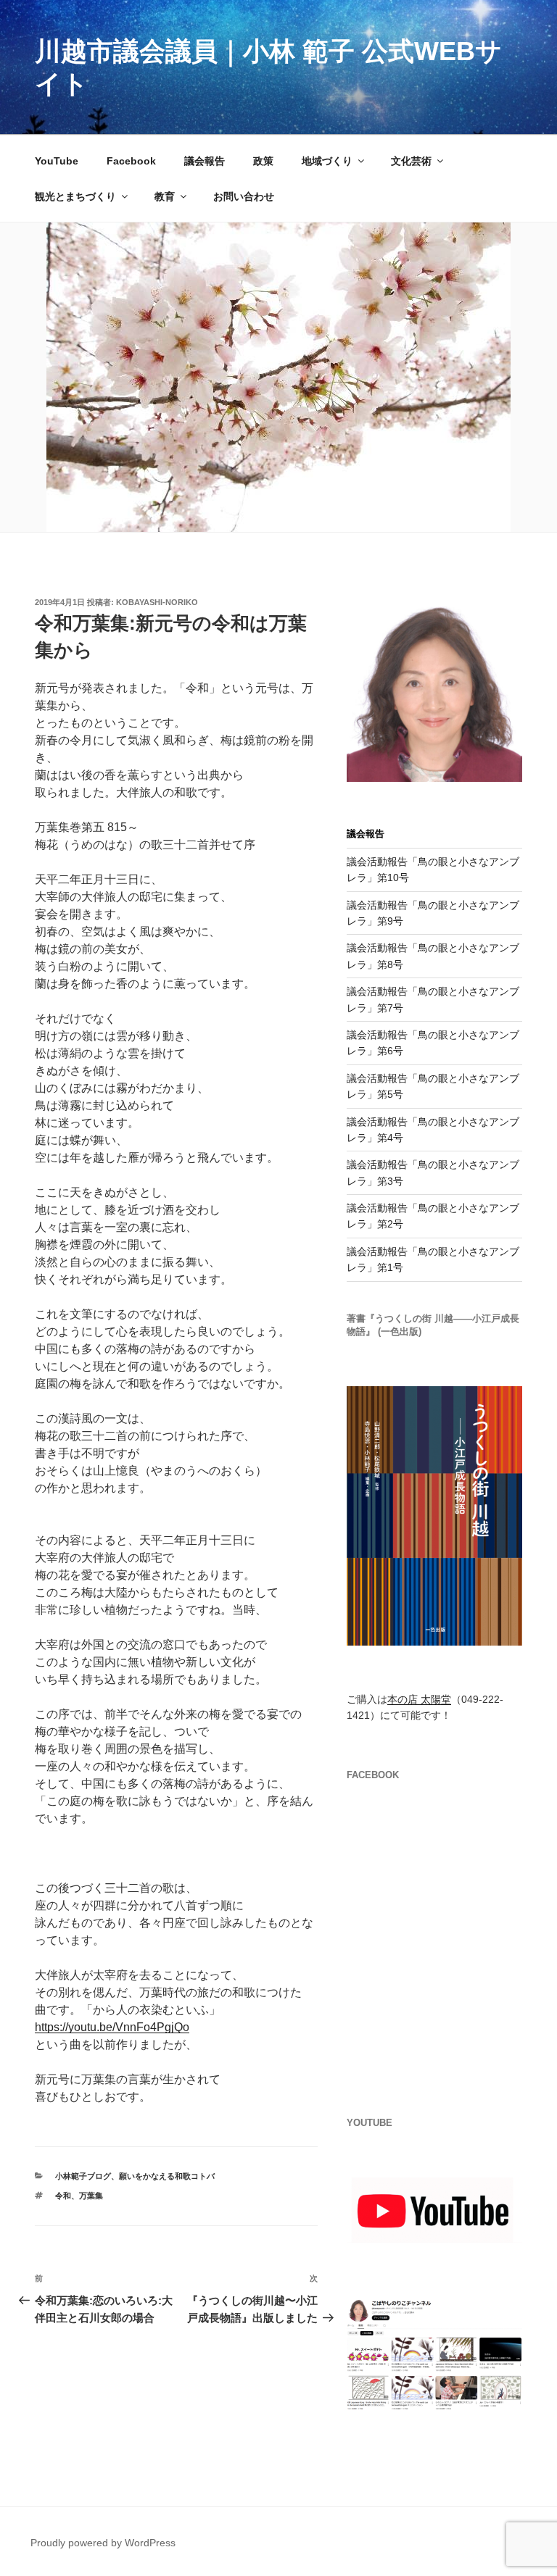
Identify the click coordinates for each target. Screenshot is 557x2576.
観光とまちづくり (75, 196)
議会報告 (205, 161)
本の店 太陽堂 (419, 1699)
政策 (263, 161)
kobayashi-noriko (157, 602)
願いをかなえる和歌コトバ (167, 2176)
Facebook (131, 161)
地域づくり (327, 161)
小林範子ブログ (83, 2176)
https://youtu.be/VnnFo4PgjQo (112, 2027)
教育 (165, 196)
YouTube (57, 161)
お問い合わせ (244, 196)
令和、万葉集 (79, 2196)
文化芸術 (411, 161)
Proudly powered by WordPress (103, 2543)
